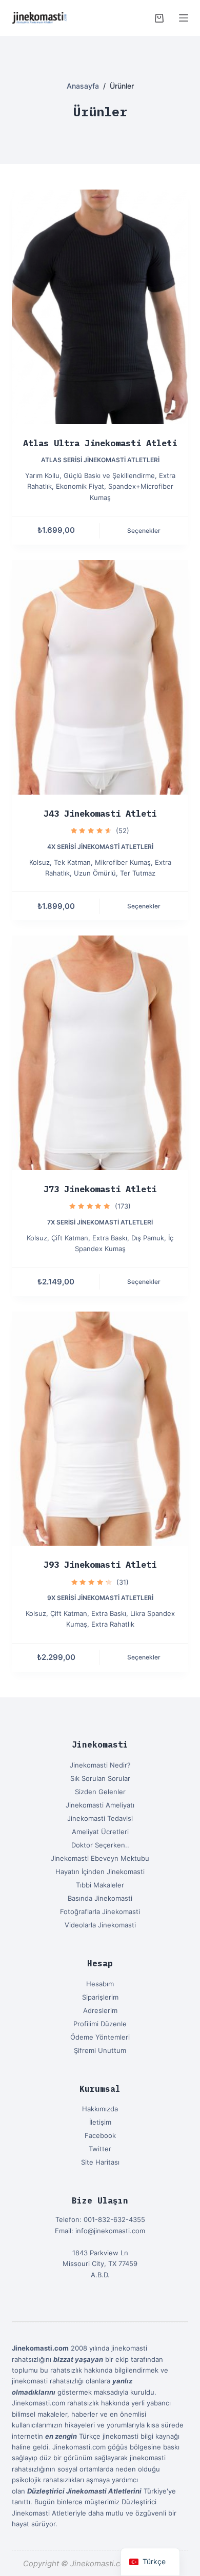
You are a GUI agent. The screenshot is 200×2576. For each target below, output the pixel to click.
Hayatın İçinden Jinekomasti (100, 1872)
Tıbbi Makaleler (100, 1885)
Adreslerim (100, 2010)
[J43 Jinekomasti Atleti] (100, 677)
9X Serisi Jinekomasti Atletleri (100, 1598)
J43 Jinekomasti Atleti (100, 814)
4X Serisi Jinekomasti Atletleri (100, 847)
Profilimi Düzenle (100, 2024)
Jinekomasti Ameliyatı (100, 1805)
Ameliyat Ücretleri (100, 1832)
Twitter (100, 2149)
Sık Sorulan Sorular (100, 1778)
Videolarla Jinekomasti (100, 1925)
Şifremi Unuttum (100, 2050)
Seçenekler (144, 531)
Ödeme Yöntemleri (100, 2037)
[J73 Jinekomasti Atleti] (100, 1053)
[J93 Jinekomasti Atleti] (100, 1429)
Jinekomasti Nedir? (100, 1765)
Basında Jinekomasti (100, 1898)
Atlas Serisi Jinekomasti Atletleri (100, 460)
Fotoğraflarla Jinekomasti (100, 1912)
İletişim (100, 2122)
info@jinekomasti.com (110, 2231)
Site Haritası (100, 2162)
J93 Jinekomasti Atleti (100, 1565)
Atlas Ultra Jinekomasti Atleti (100, 443)
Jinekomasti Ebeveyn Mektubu (100, 1858)
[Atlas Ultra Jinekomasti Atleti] (100, 307)
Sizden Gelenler (100, 1792)
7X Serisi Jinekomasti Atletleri (100, 1222)
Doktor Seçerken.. (100, 1845)
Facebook (100, 2135)
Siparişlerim (100, 1997)
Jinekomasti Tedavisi (100, 1818)
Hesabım (100, 1984)
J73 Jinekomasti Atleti (100, 1189)
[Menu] (184, 18)
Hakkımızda (100, 2109)
